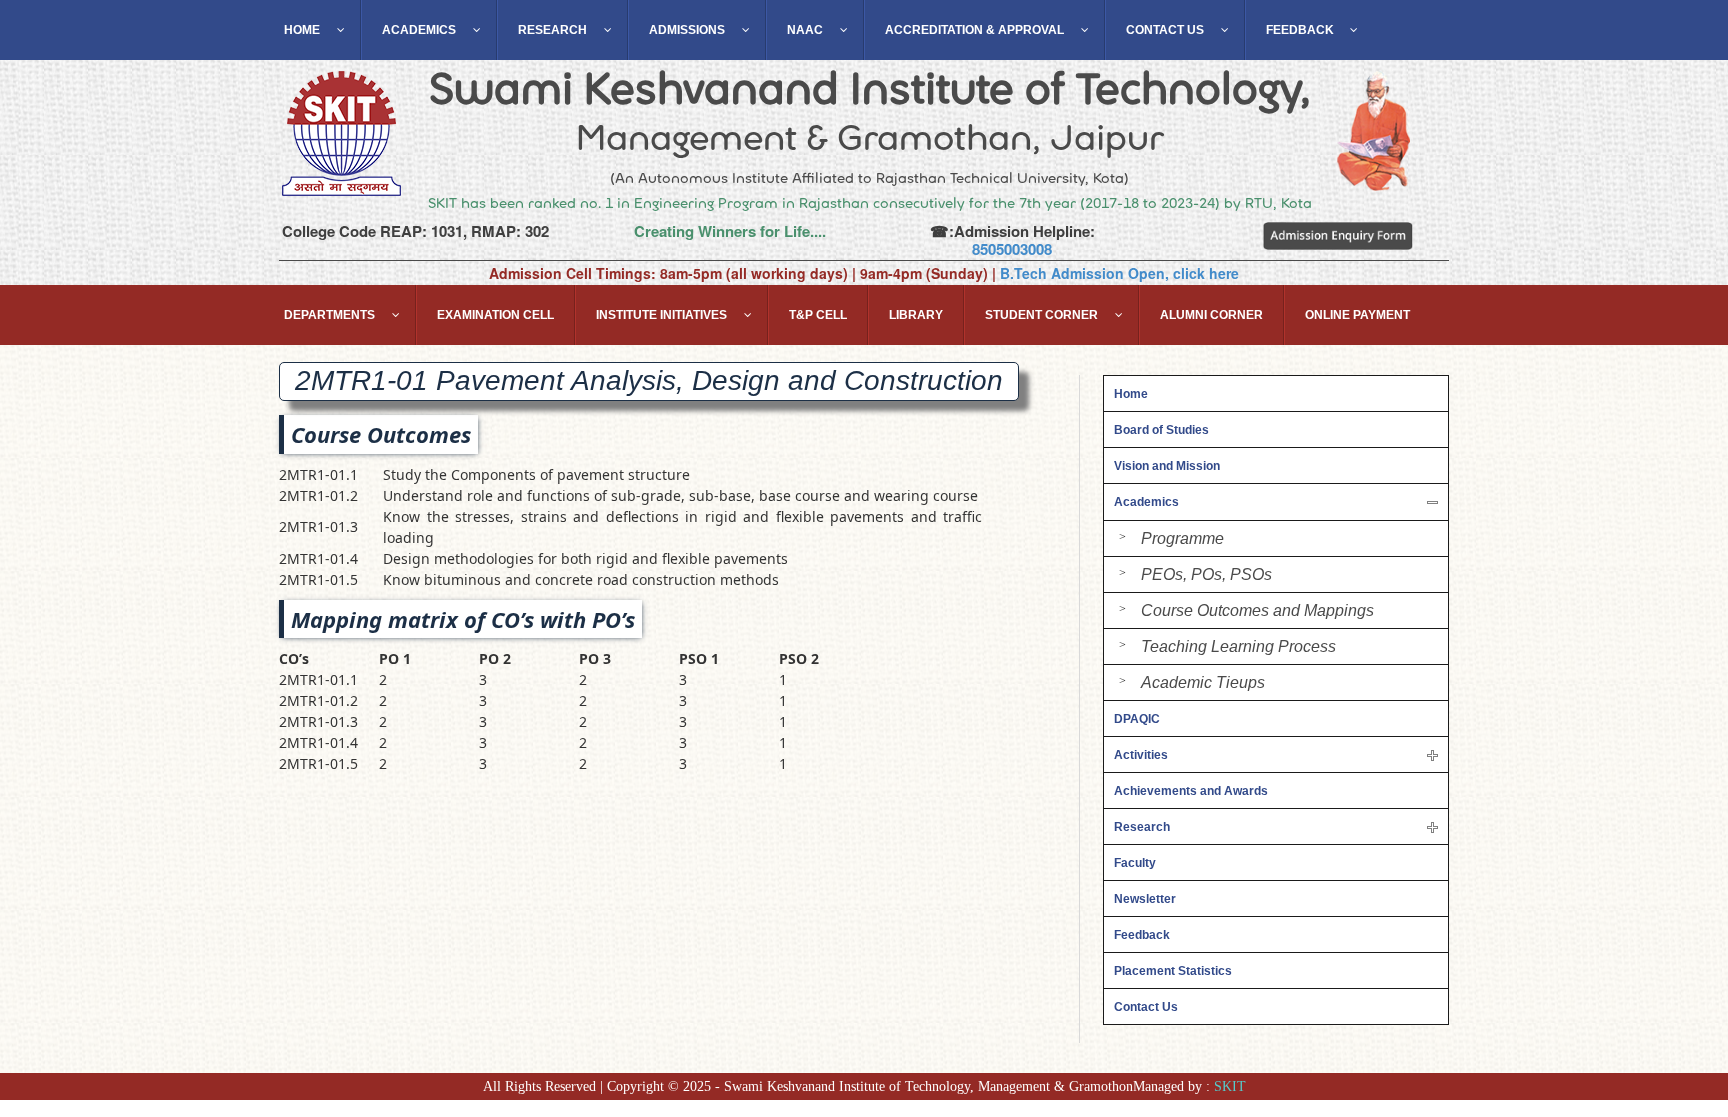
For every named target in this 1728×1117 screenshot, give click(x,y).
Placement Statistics (1173, 971)
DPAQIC (1137, 719)
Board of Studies (1161, 430)
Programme (1182, 538)
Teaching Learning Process (1238, 646)
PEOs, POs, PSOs (1206, 574)
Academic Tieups (1203, 682)
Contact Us (1146, 1007)
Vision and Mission (1167, 466)
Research (1142, 827)
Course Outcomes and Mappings (1257, 610)
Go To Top (1658, 1007)
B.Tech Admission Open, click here (1119, 273)
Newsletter (1145, 899)
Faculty (1135, 863)
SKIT (1230, 1086)
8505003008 (1012, 249)
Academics (1146, 502)
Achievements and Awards (1191, 791)
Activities (1141, 755)
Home (1131, 394)
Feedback (1142, 935)
